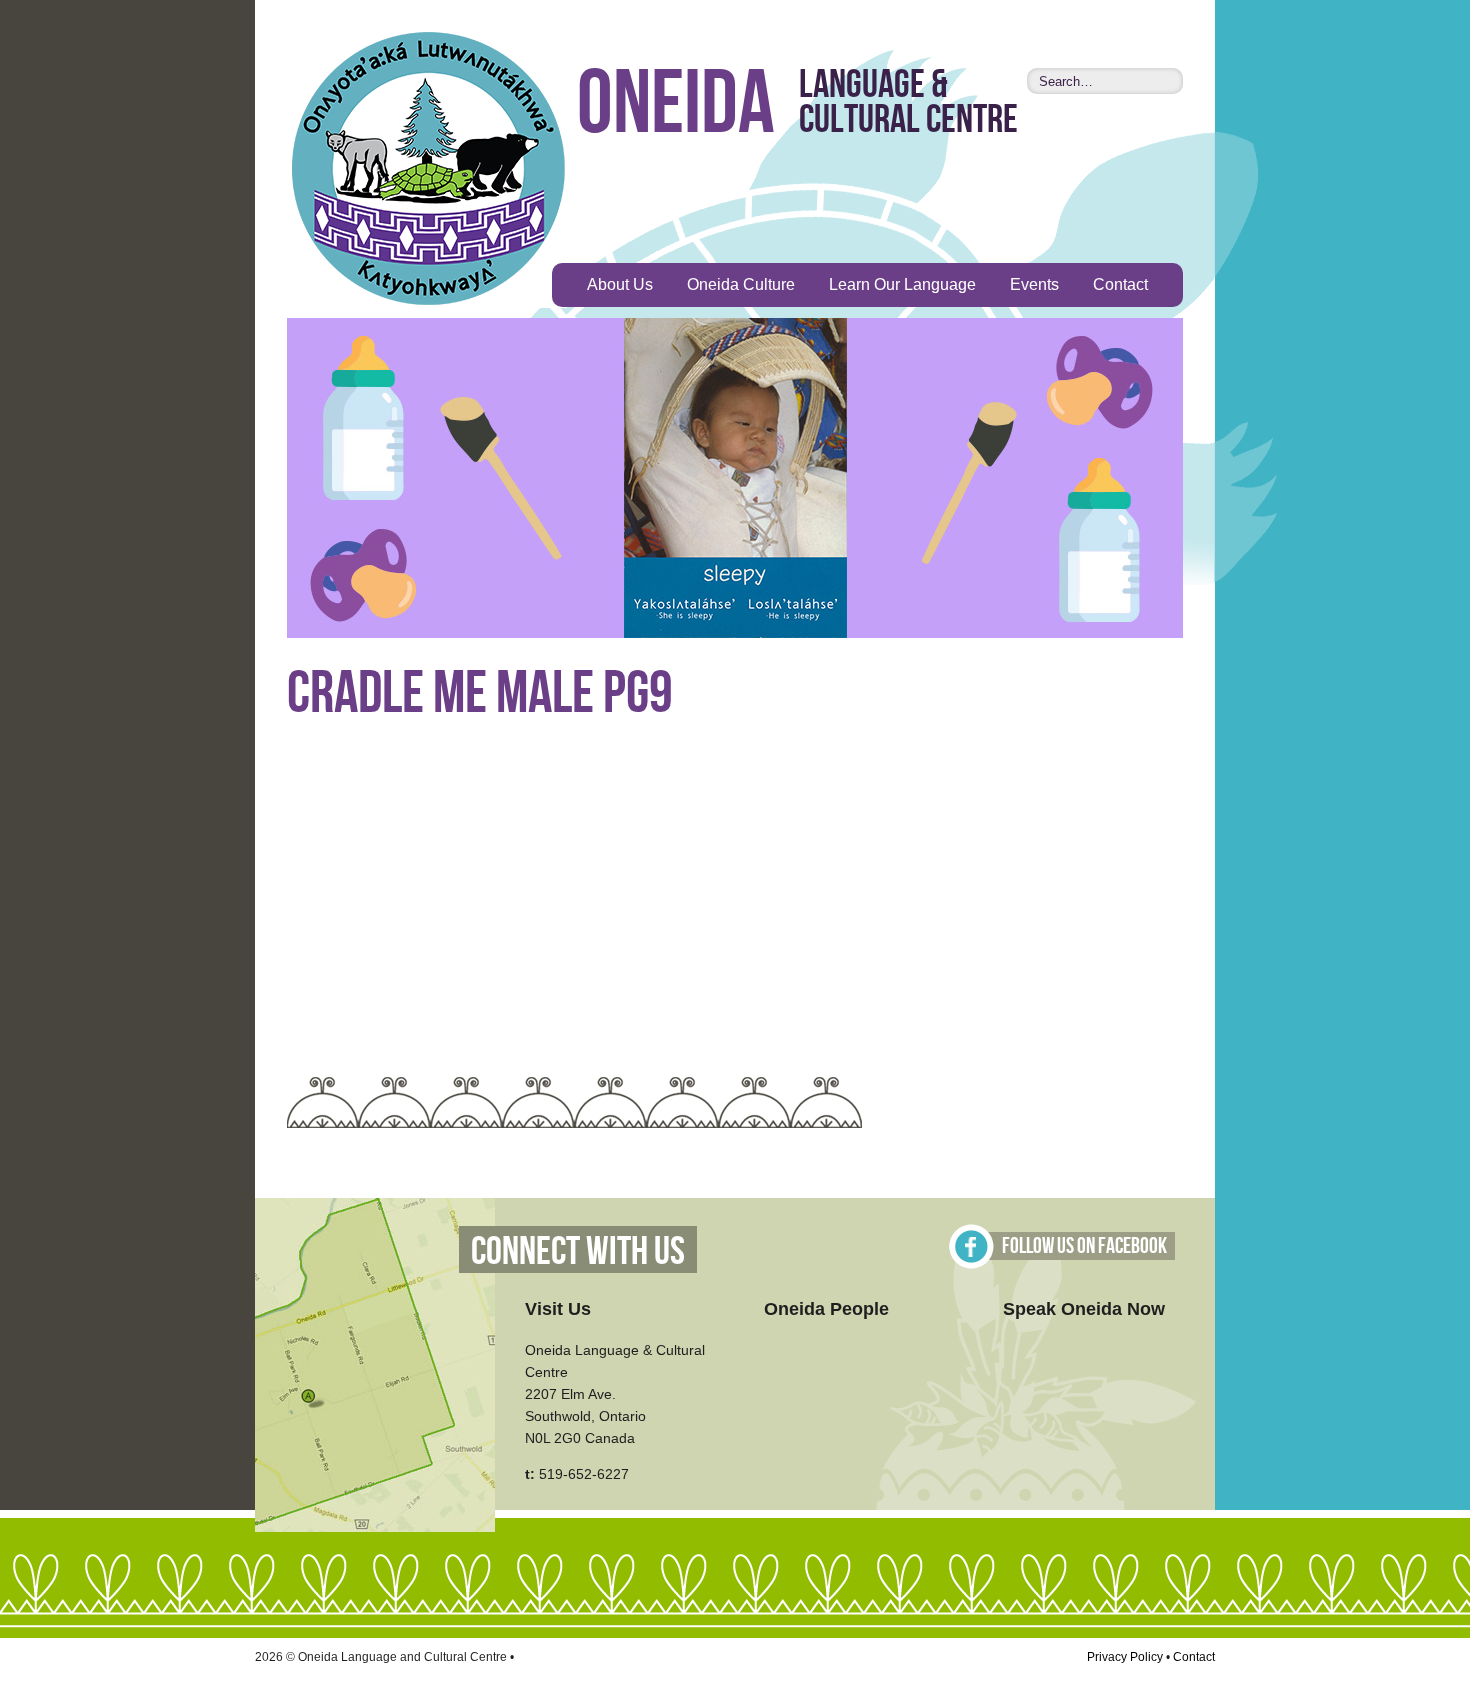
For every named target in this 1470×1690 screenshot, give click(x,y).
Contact (1120, 284)
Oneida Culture (741, 284)
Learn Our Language (902, 284)
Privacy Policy (1125, 1657)
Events (1034, 284)
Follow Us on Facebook (1084, 1246)
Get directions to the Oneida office (375, 1365)
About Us (620, 284)
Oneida (676, 105)
